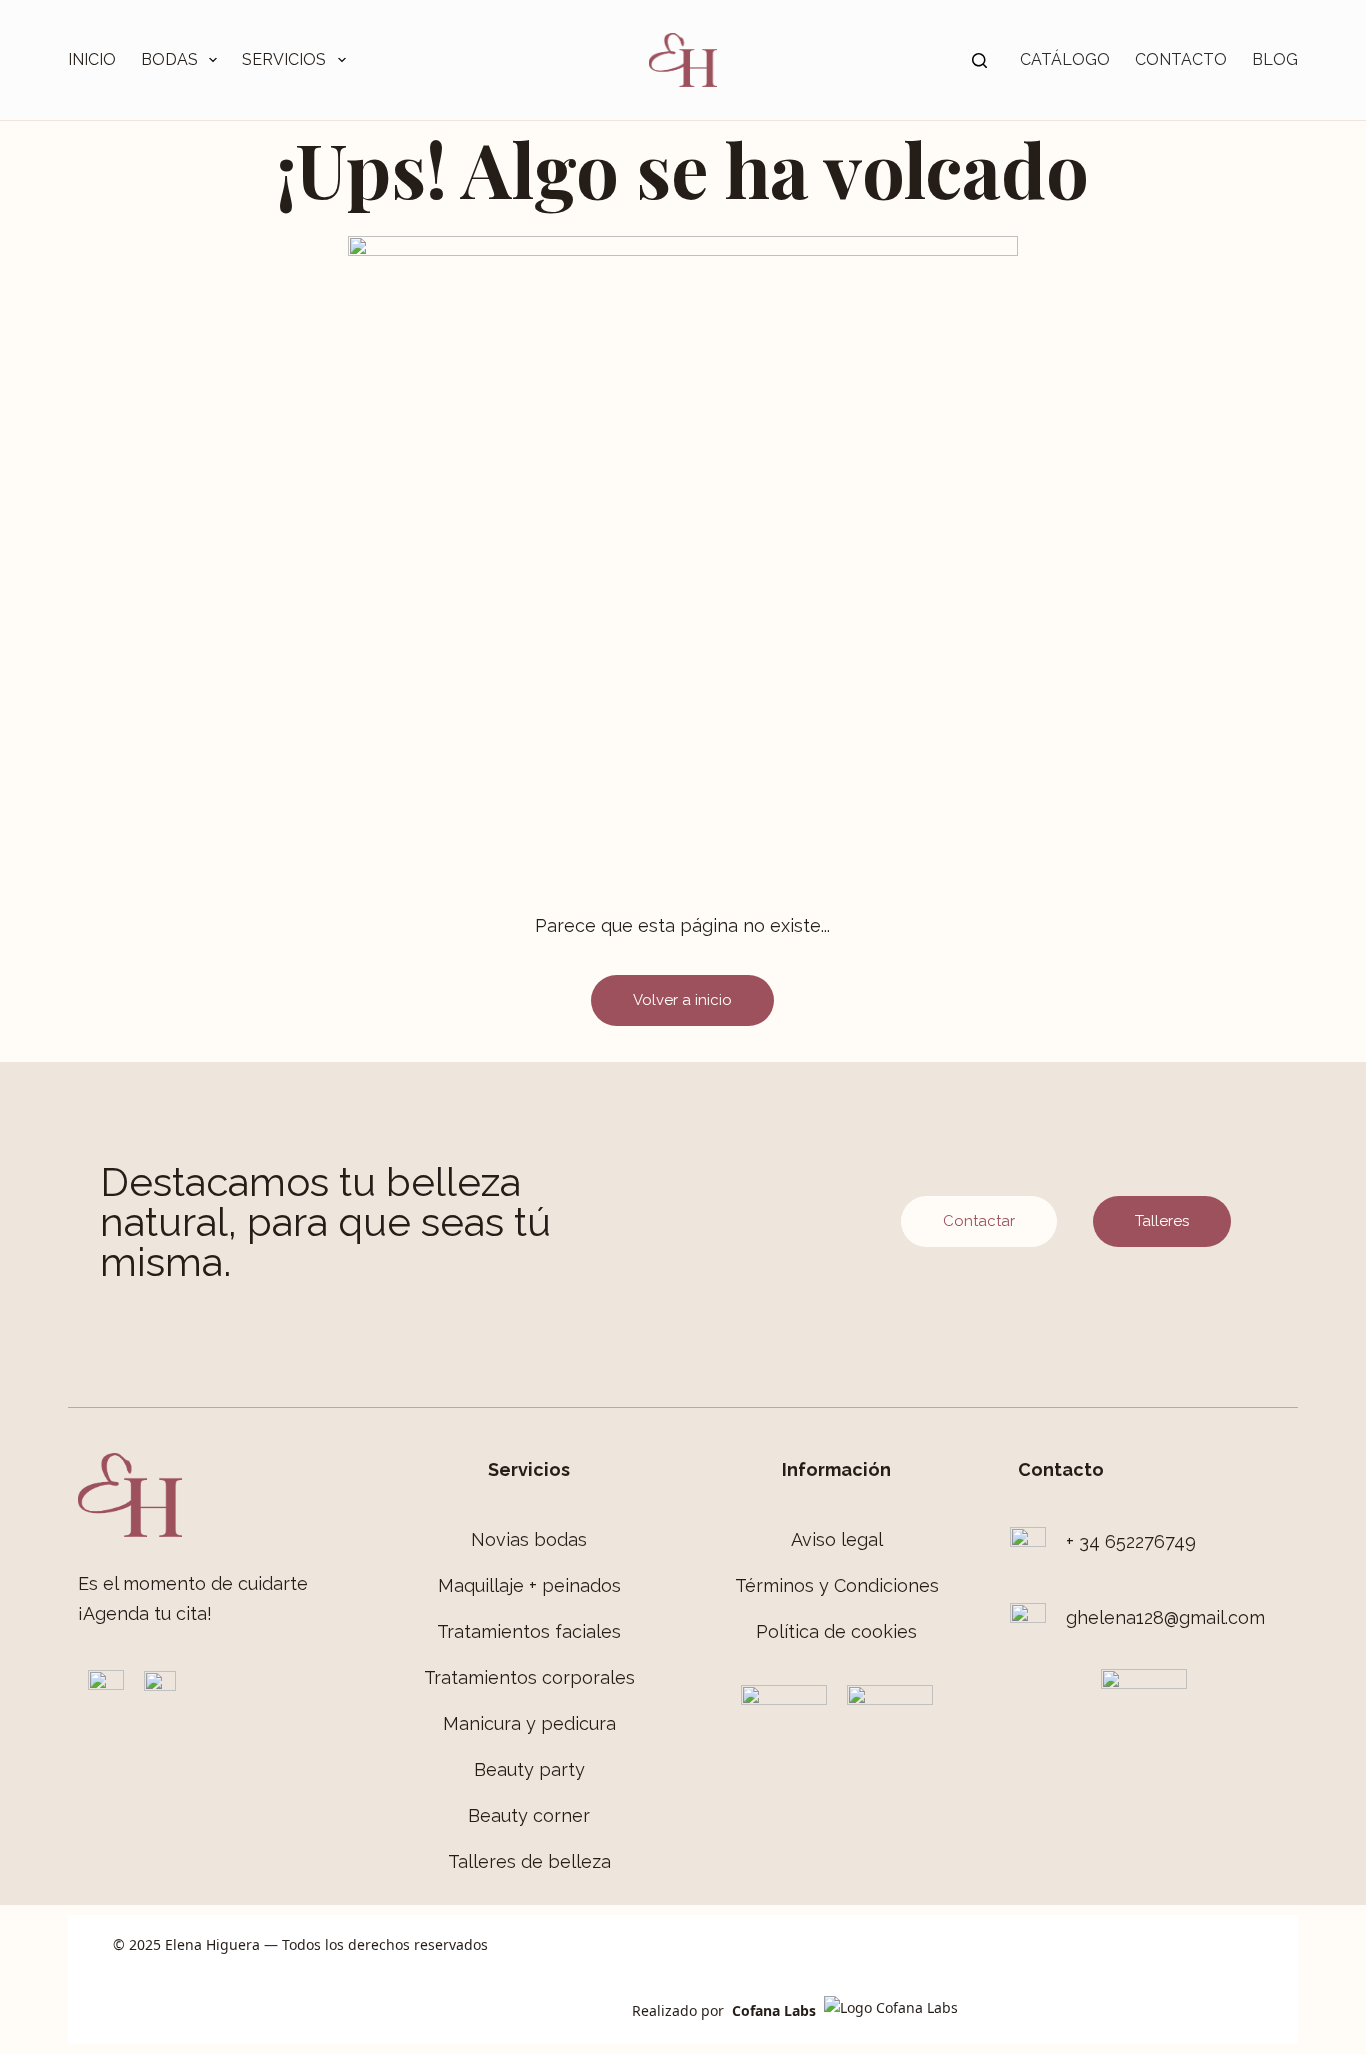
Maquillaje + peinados (529, 1585)
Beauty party (529, 1769)
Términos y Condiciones (837, 1585)
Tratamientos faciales (529, 1631)
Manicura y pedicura (529, 1723)
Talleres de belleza (529, 1861)
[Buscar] (979, 60)
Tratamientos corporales (529, 1677)
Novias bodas (529, 1539)
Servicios (284, 59)
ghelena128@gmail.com (1165, 1617)
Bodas (169, 59)
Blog (1275, 59)
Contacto (1181, 59)
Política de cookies (836, 1631)
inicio (92, 59)
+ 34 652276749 (1131, 1541)
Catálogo (1065, 59)
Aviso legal (837, 1539)
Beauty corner (529, 1815)
